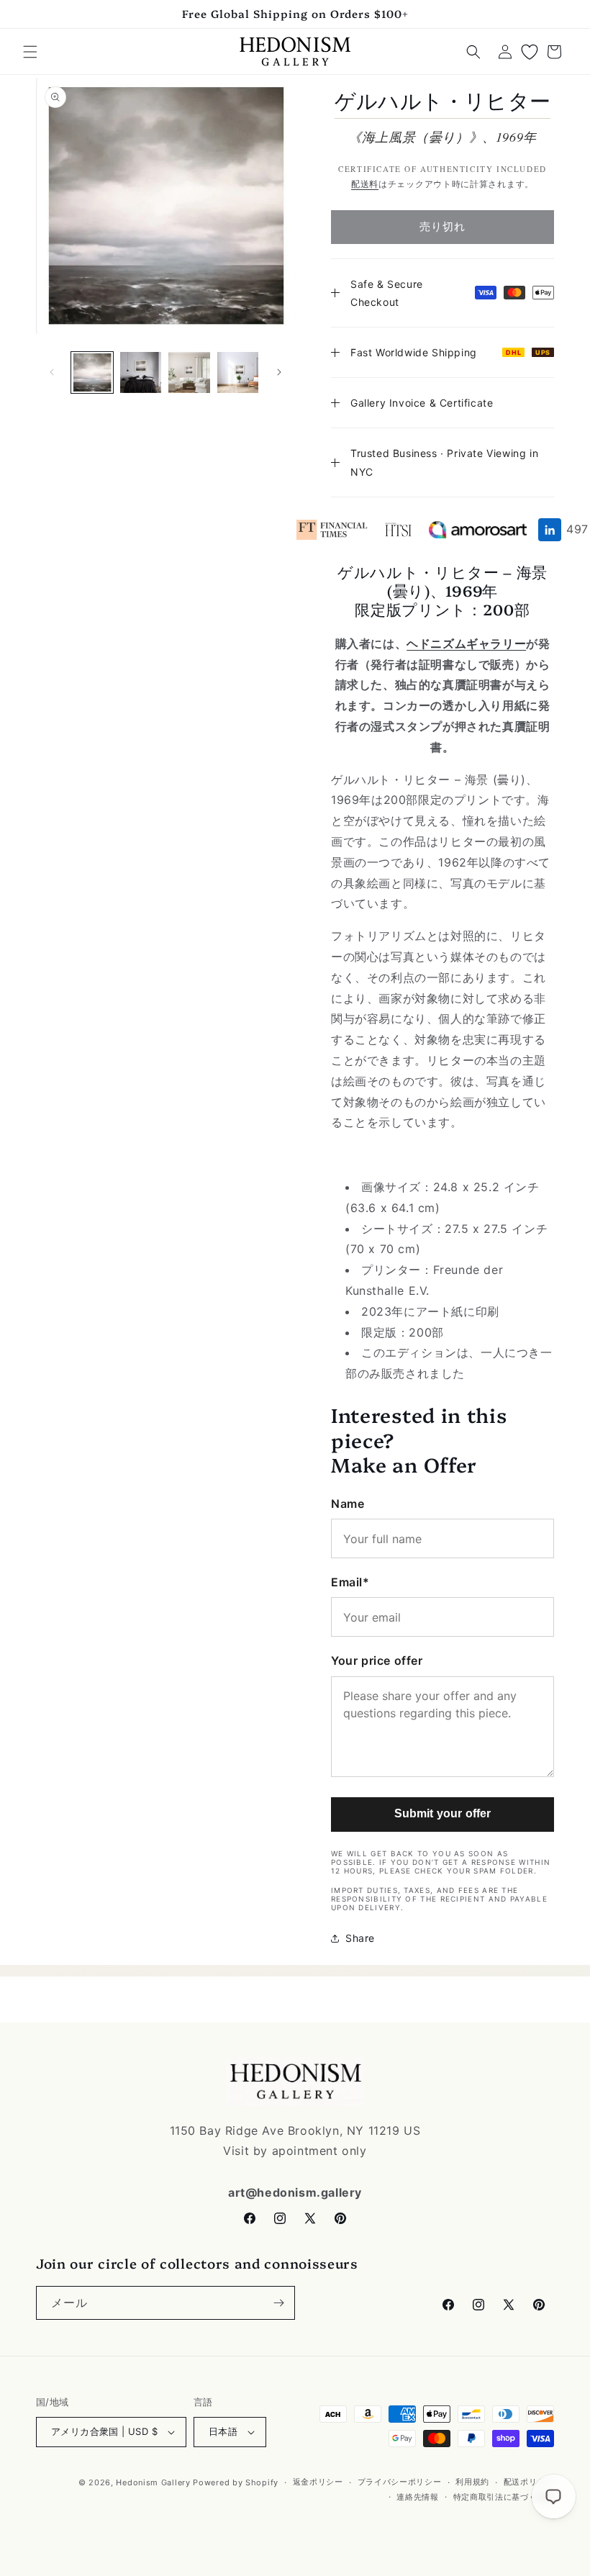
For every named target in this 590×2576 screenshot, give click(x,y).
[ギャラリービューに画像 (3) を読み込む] (189, 373)
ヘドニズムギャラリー (466, 643)
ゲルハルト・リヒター (442, 101)
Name (348, 1504)
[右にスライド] (279, 372)
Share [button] (360, 1938)
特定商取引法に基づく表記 (504, 2497)
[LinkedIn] (550, 530)
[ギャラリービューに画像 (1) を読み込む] (92, 373)
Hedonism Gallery (153, 2482)
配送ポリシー (529, 2482)
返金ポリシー (318, 2482)
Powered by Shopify (236, 2482)
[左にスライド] (52, 372)
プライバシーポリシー (400, 2482)
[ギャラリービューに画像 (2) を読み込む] (141, 373)
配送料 (365, 184)
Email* (350, 1582)
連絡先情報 (418, 2497)
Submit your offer (443, 1813)
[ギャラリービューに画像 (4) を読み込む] (238, 373)
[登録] (278, 2303)
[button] (30, 52)
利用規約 (472, 2482)
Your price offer (377, 1660)
